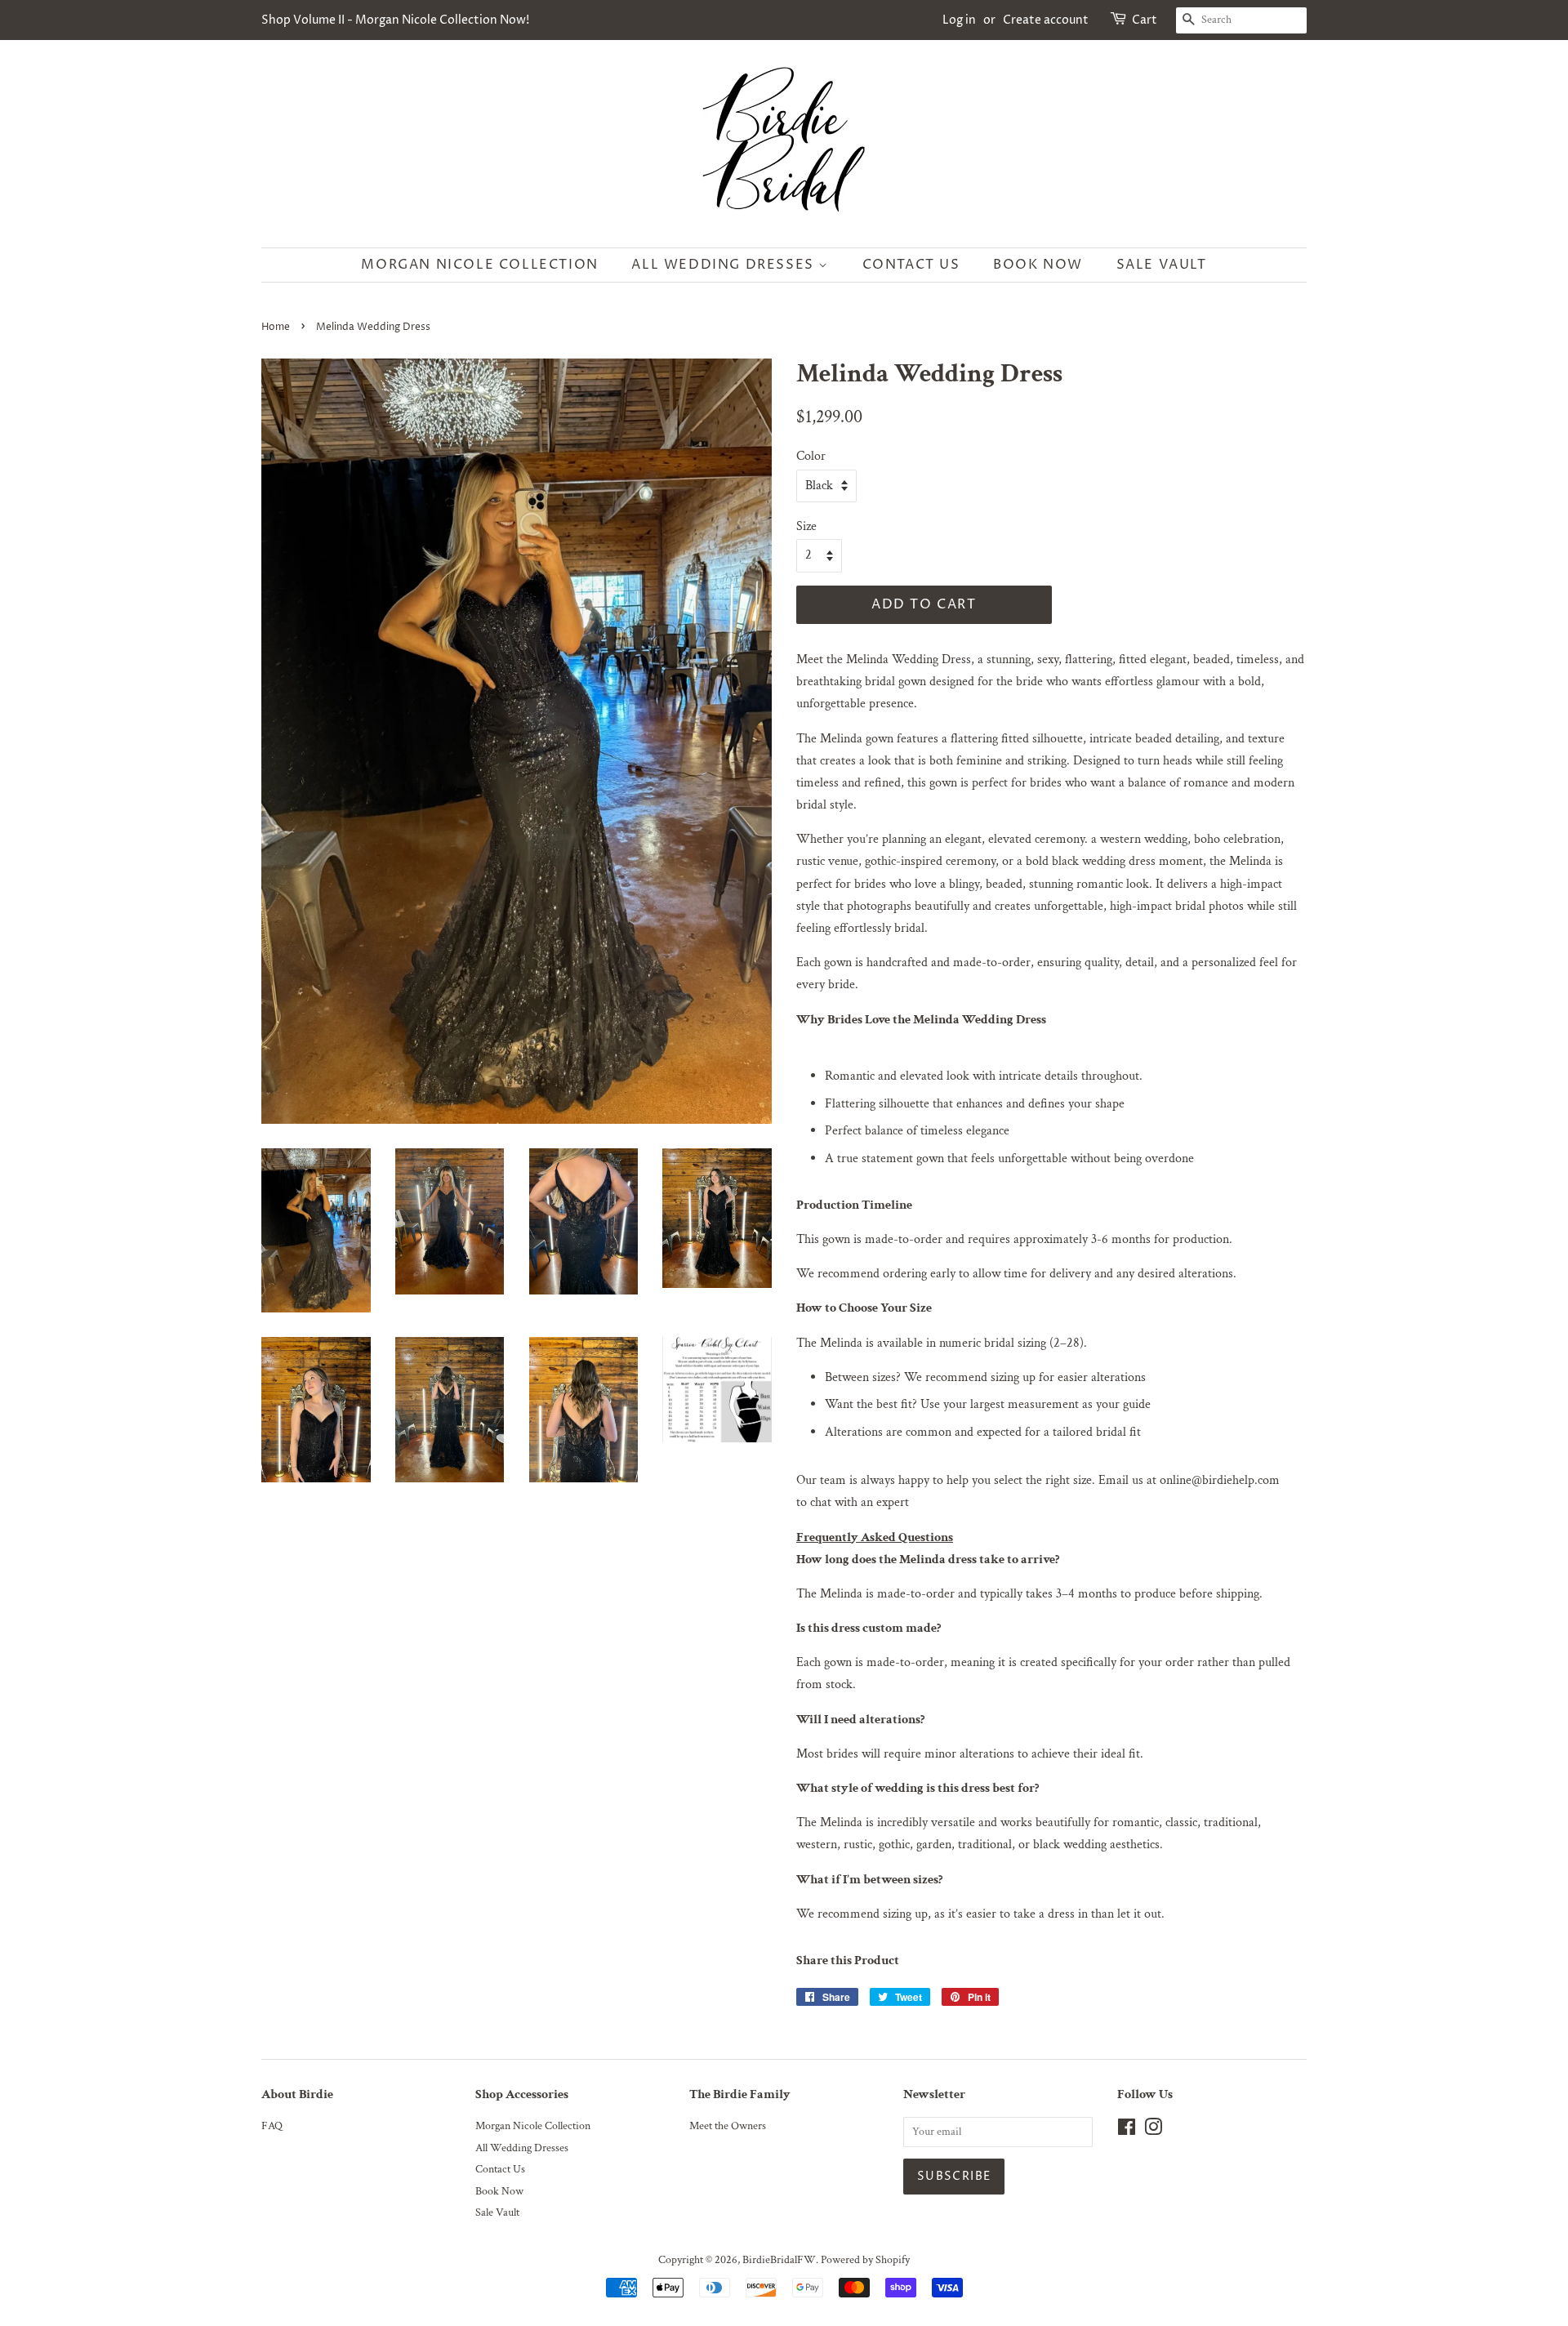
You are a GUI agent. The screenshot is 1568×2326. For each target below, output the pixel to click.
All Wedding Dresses (725, 265)
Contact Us (911, 265)
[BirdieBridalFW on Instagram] (1153, 2131)
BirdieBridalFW (779, 2260)
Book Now (1038, 265)
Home (276, 327)
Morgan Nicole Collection (479, 265)
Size (806, 526)
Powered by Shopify (865, 2260)
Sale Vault (1162, 265)
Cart (1145, 20)
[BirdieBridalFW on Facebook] (1127, 2131)
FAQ (272, 2126)
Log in (959, 20)
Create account (1046, 20)
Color (811, 456)
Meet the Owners (728, 2126)
